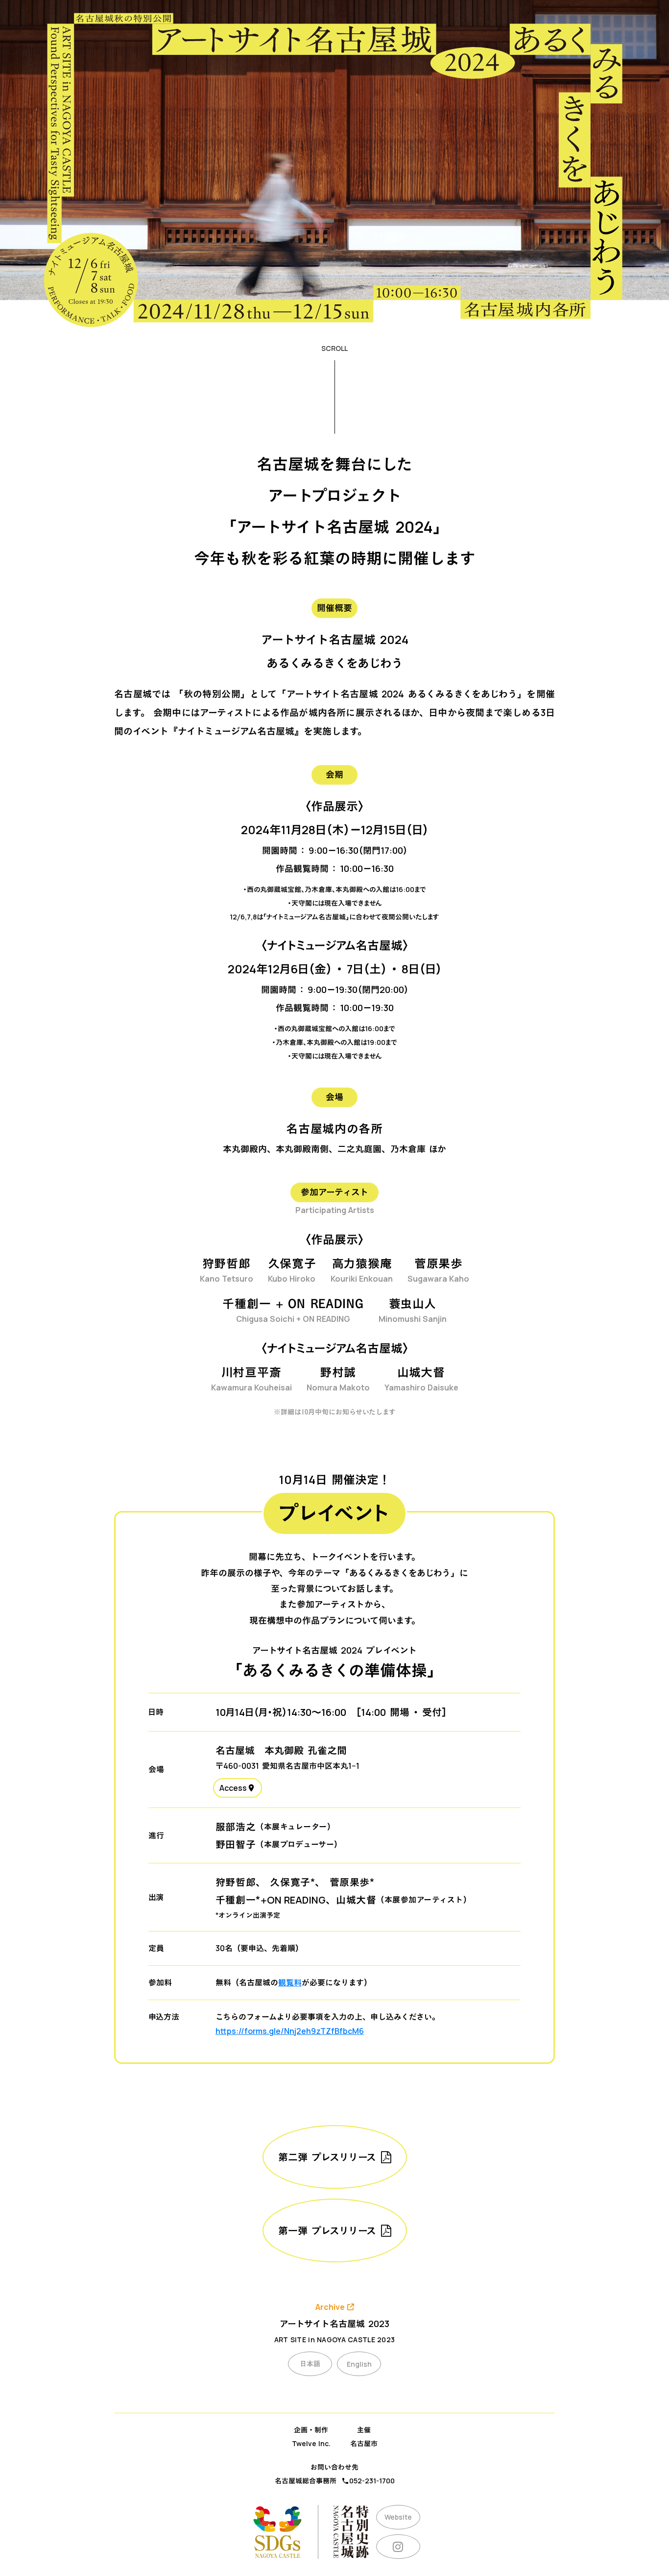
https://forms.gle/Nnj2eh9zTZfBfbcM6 (290, 2031)
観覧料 (290, 1982)
